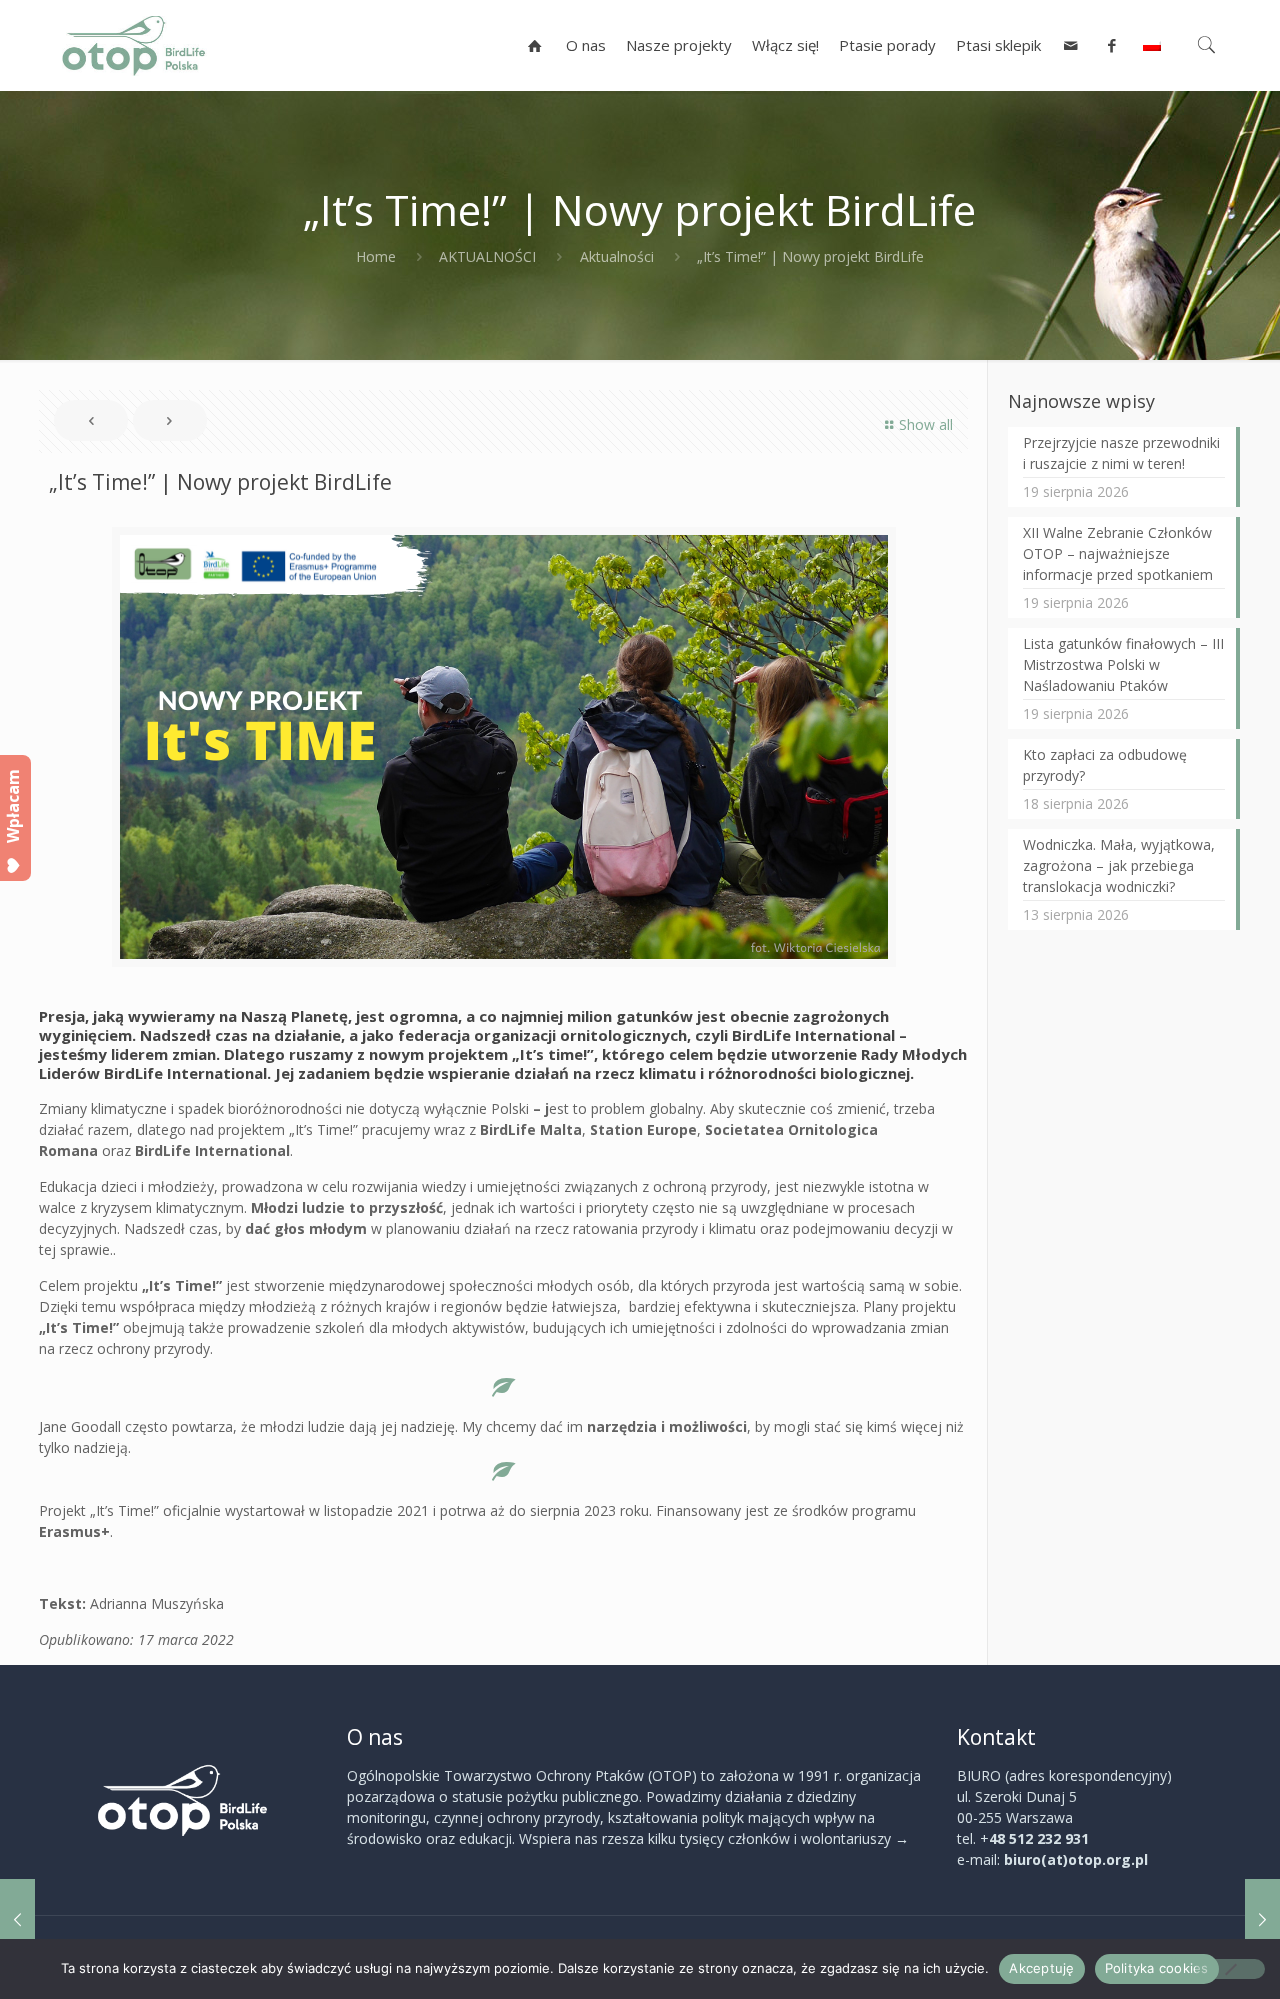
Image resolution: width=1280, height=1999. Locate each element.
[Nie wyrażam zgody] (1230, 1969)
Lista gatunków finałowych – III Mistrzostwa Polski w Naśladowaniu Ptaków (1123, 664)
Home (376, 256)
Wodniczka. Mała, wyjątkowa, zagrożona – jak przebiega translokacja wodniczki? (1119, 865)
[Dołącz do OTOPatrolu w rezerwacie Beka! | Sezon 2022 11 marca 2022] (17, 1919)
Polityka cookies (1157, 1968)
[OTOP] (134, 45)
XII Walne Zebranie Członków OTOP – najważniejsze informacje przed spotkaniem (1118, 553)
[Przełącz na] (1152, 45)
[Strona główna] (535, 45)
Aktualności (617, 256)
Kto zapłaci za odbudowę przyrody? (1105, 765)
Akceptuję (1041, 1968)
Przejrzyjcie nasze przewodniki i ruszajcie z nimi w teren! (1121, 453)
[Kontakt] (1071, 45)
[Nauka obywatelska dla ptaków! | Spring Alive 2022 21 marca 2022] (1262, 1919)
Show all (926, 424)
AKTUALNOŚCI (487, 256)
